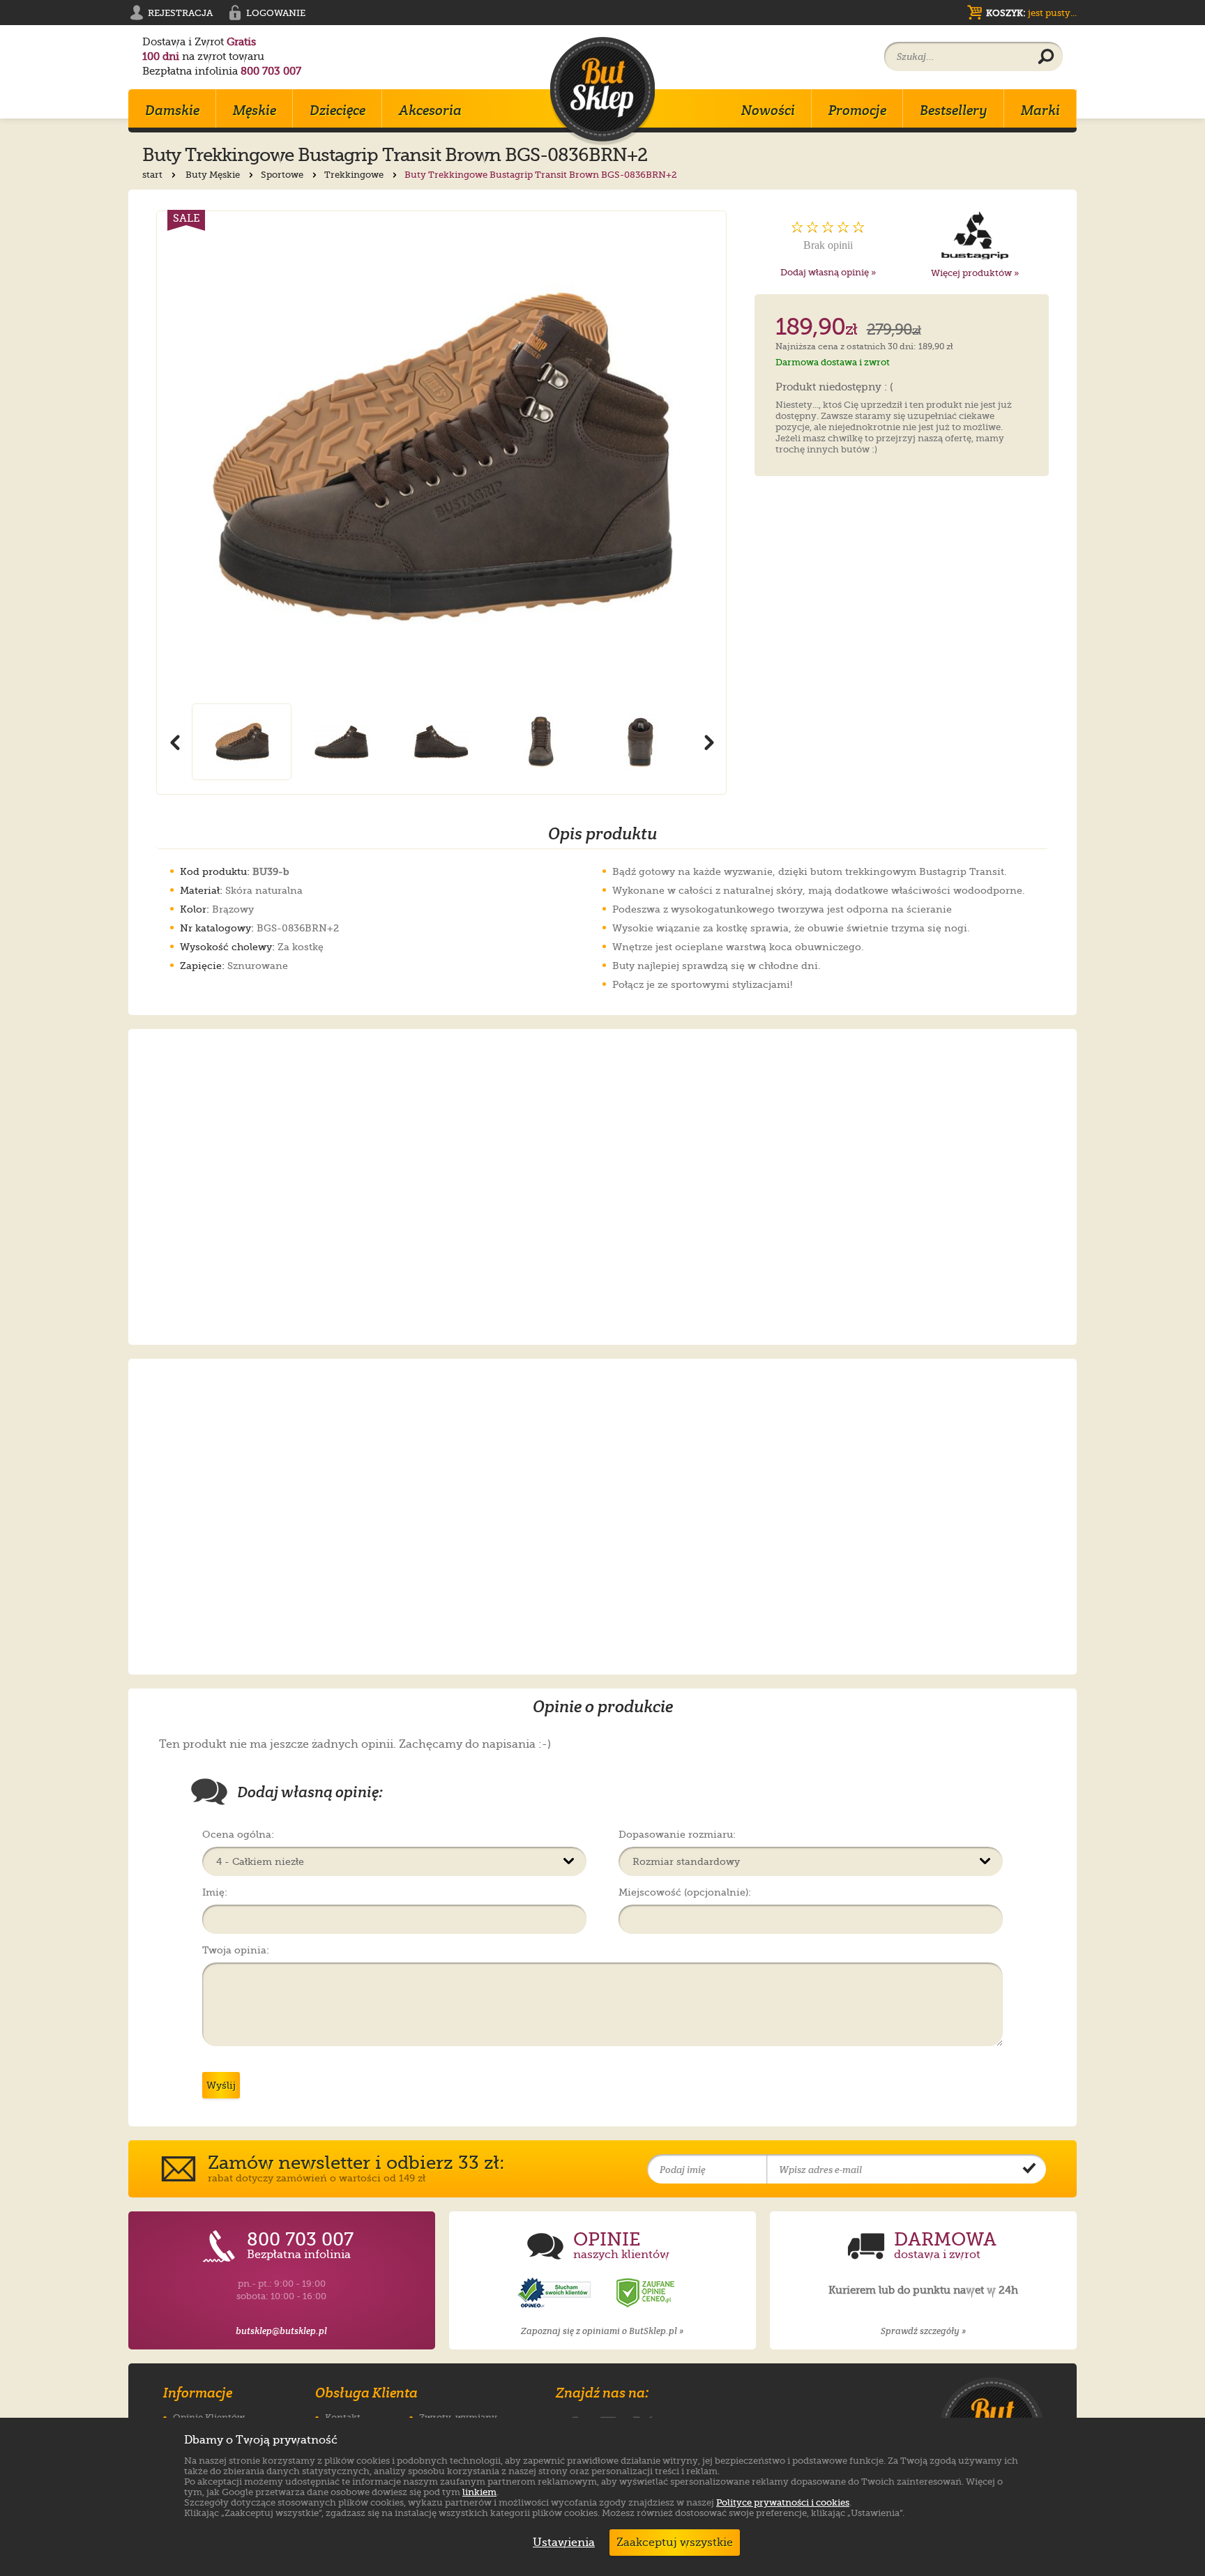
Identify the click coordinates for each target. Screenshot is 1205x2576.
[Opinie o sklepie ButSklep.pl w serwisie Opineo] (556, 2293)
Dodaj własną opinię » (828, 272)
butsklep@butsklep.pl (281, 2331)
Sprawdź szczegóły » (923, 2331)
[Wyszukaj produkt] (1046, 57)
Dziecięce (338, 110)
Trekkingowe (355, 175)
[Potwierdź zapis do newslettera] (1029, 2170)
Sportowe (283, 175)
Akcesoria (430, 110)
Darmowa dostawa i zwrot (833, 362)
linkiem (479, 2492)
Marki (1040, 110)
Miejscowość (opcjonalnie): (685, 1892)
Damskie (172, 110)
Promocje (857, 110)
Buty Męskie (214, 175)
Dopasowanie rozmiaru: (677, 1834)
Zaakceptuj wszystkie (675, 2543)
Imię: (215, 1892)
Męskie (255, 110)
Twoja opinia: (236, 1950)
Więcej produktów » (975, 273)
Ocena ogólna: (238, 1834)
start (153, 175)
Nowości (768, 110)
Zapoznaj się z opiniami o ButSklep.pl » (602, 2331)
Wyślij (221, 2085)
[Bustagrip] (975, 236)
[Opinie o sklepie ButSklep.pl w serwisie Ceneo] (646, 2293)
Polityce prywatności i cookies (783, 2502)
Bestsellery (954, 110)
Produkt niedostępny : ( (834, 388)
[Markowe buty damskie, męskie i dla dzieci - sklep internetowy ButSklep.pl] (602, 91)
